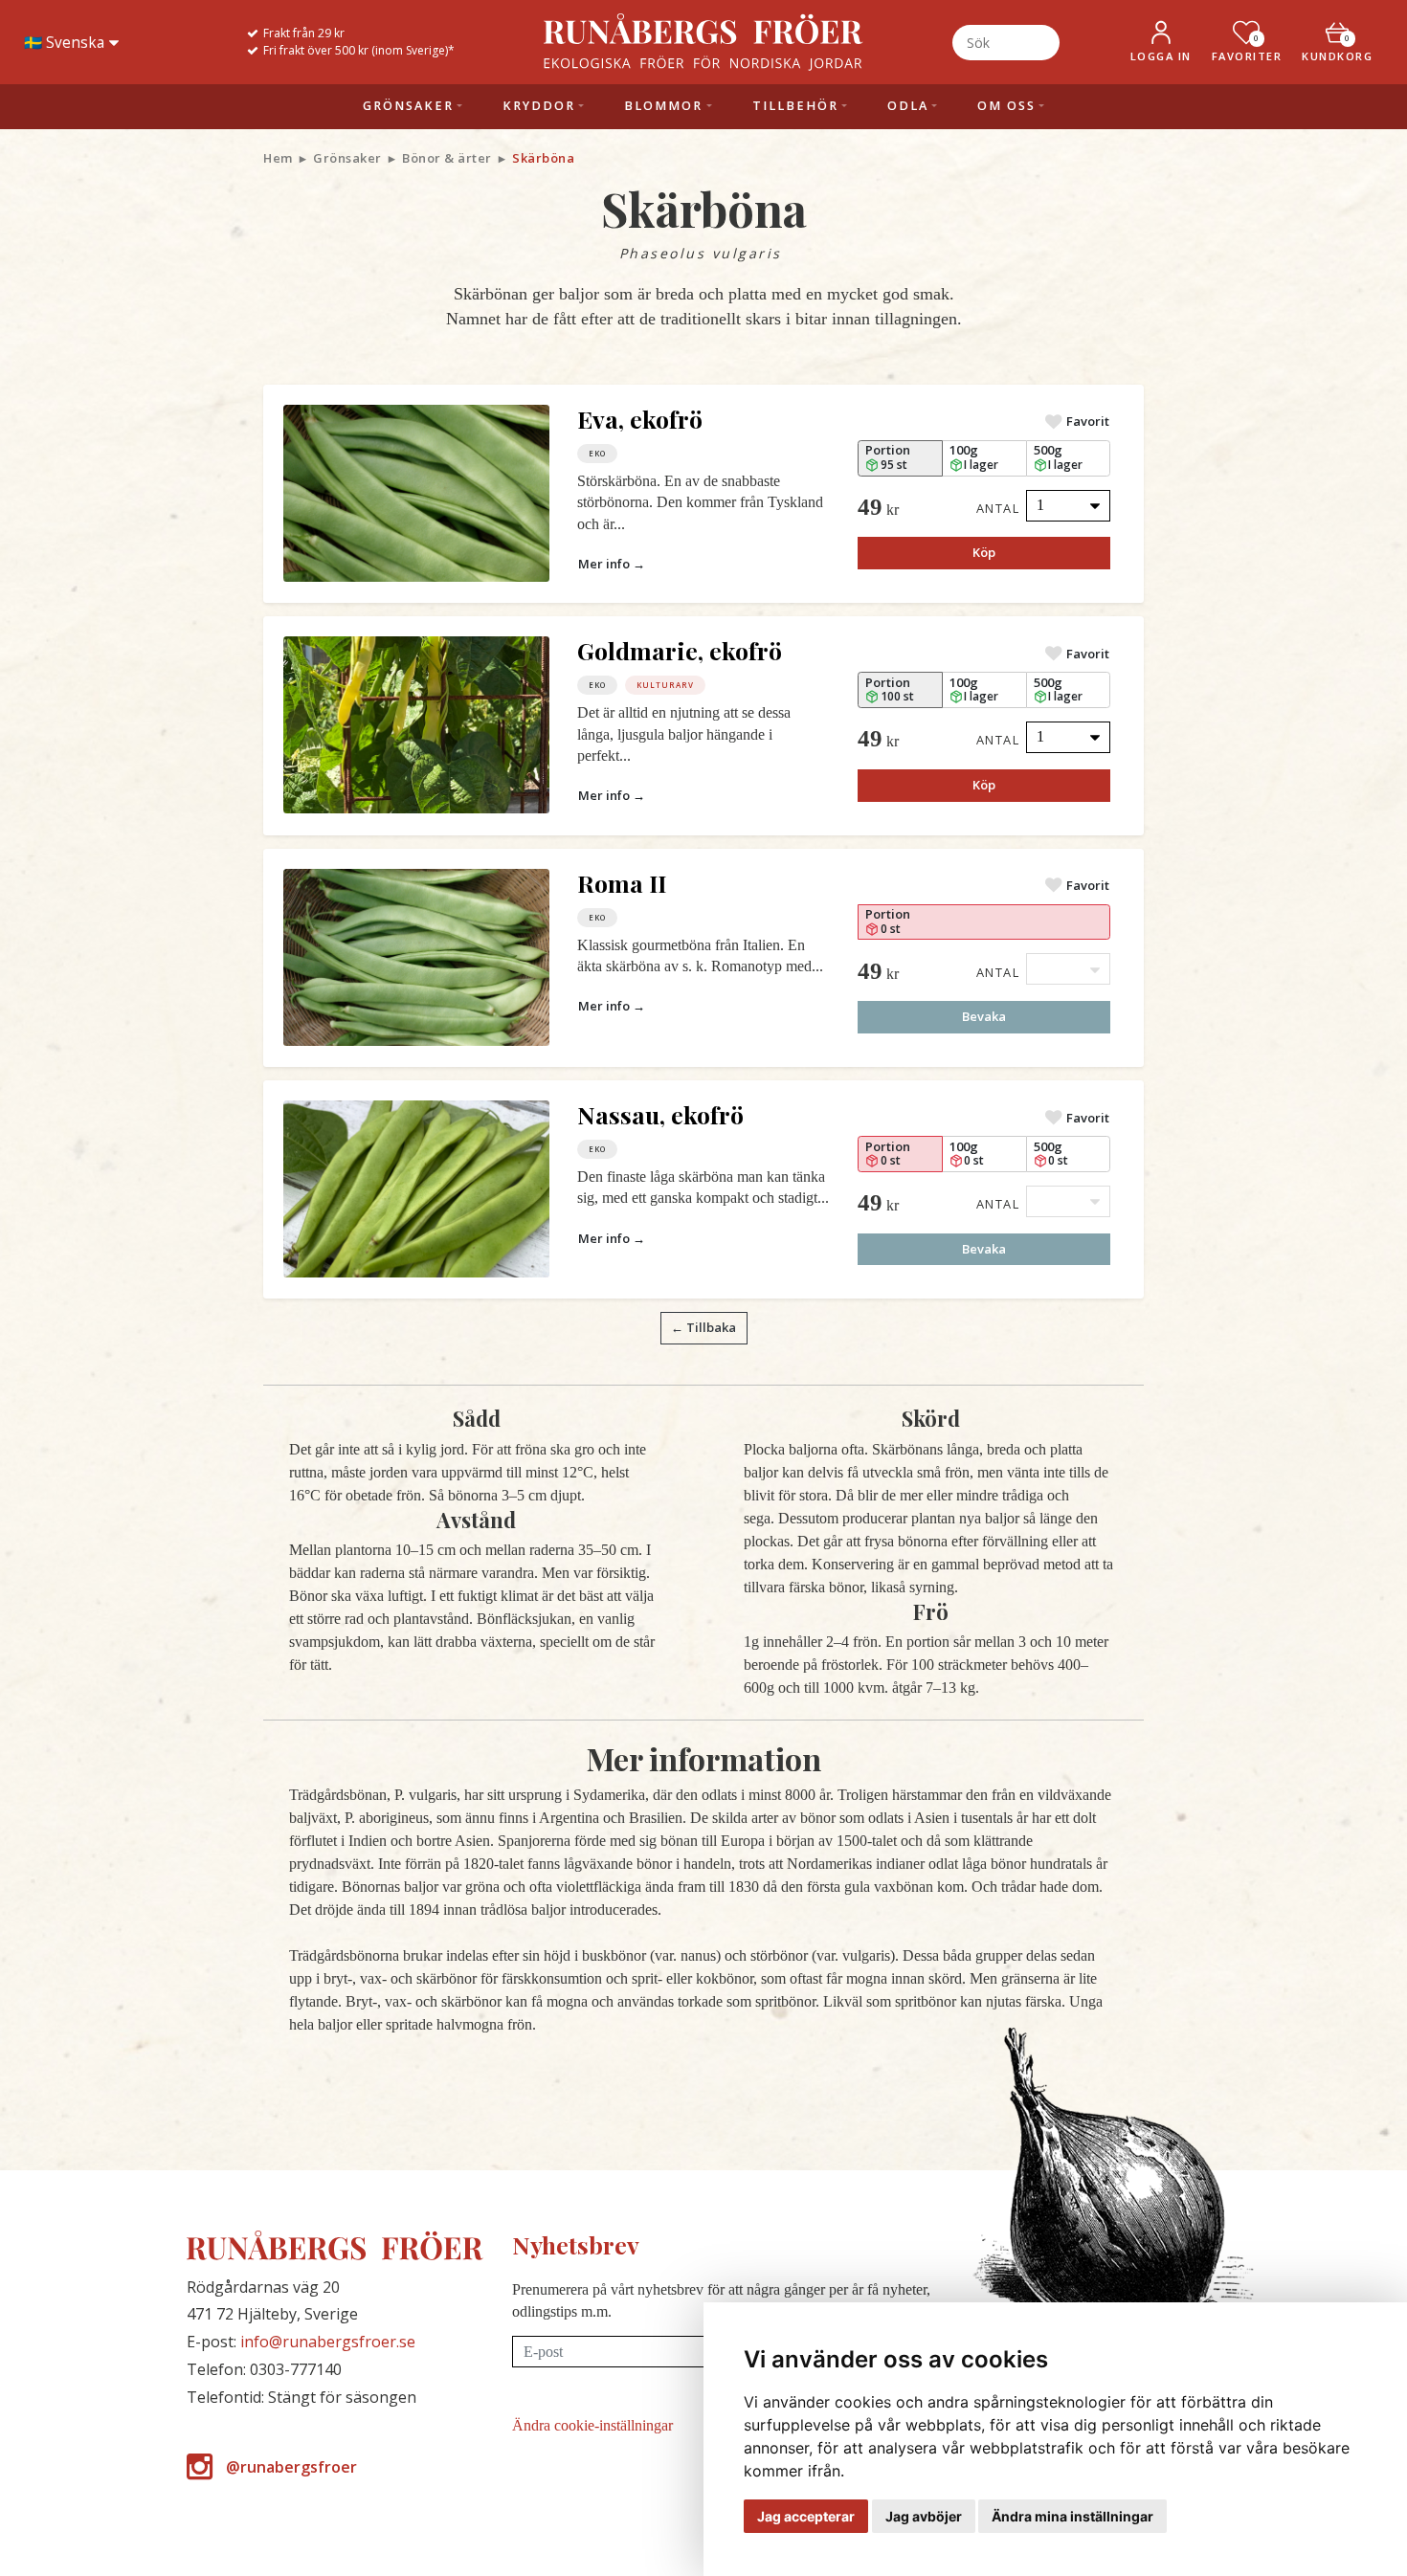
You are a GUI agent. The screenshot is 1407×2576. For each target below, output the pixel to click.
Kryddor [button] (539, 106)
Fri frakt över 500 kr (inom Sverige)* (359, 50)
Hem (278, 158)
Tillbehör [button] (795, 106)
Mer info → (612, 564)
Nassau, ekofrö (660, 1114)
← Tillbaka (703, 1327)
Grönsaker (347, 158)
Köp (984, 552)
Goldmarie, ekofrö (680, 650)
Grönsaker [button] (408, 106)
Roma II (622, 883)
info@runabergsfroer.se (328, 2342)
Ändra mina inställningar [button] (1072, 2516)
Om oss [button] (1006, 106)
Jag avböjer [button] (924, 2516)
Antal (998, 508)
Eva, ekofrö (640, 419)
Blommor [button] (663, 106)
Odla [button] (908, 106)
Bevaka (984, 1016)
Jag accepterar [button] (806, 2516)
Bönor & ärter (447, 158)
